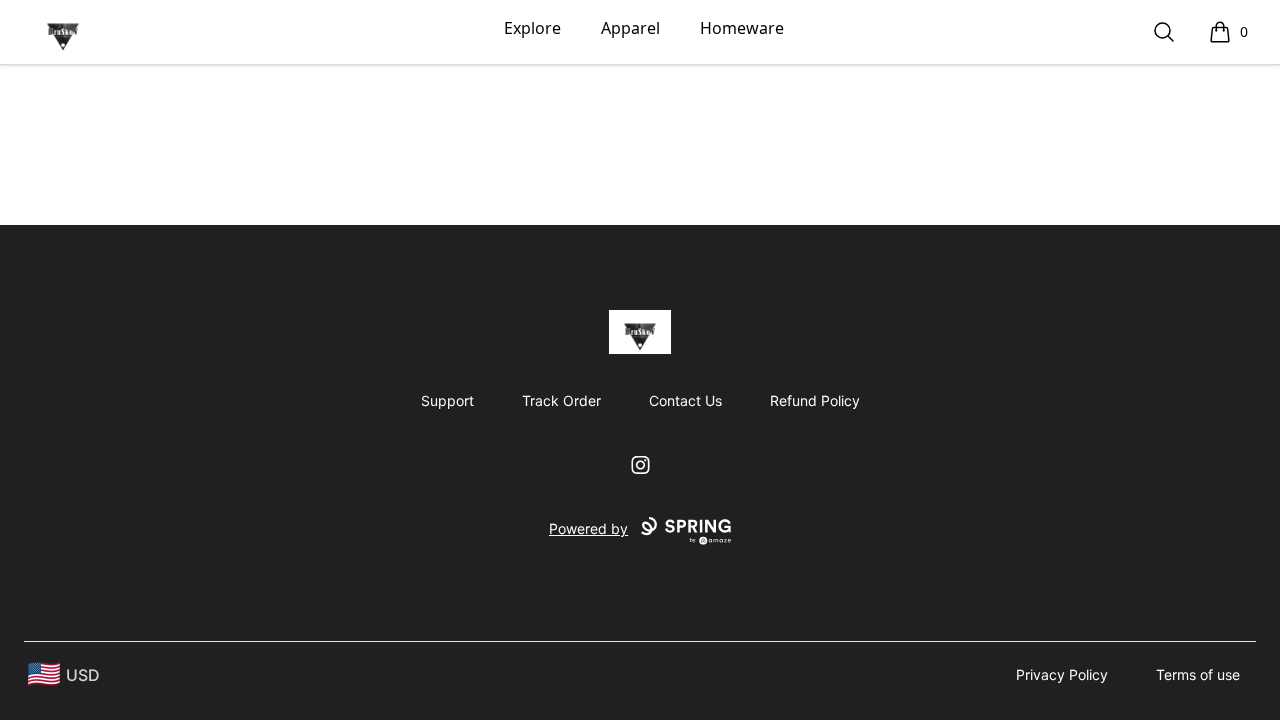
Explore (532, 28)
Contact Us (685, 400)
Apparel (630, 28)
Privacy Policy (1062, 674)
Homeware (742, 28)
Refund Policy (815, 400)
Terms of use (1198, 674)
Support (447, 400)
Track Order (561, 400)
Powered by (588, 528)
